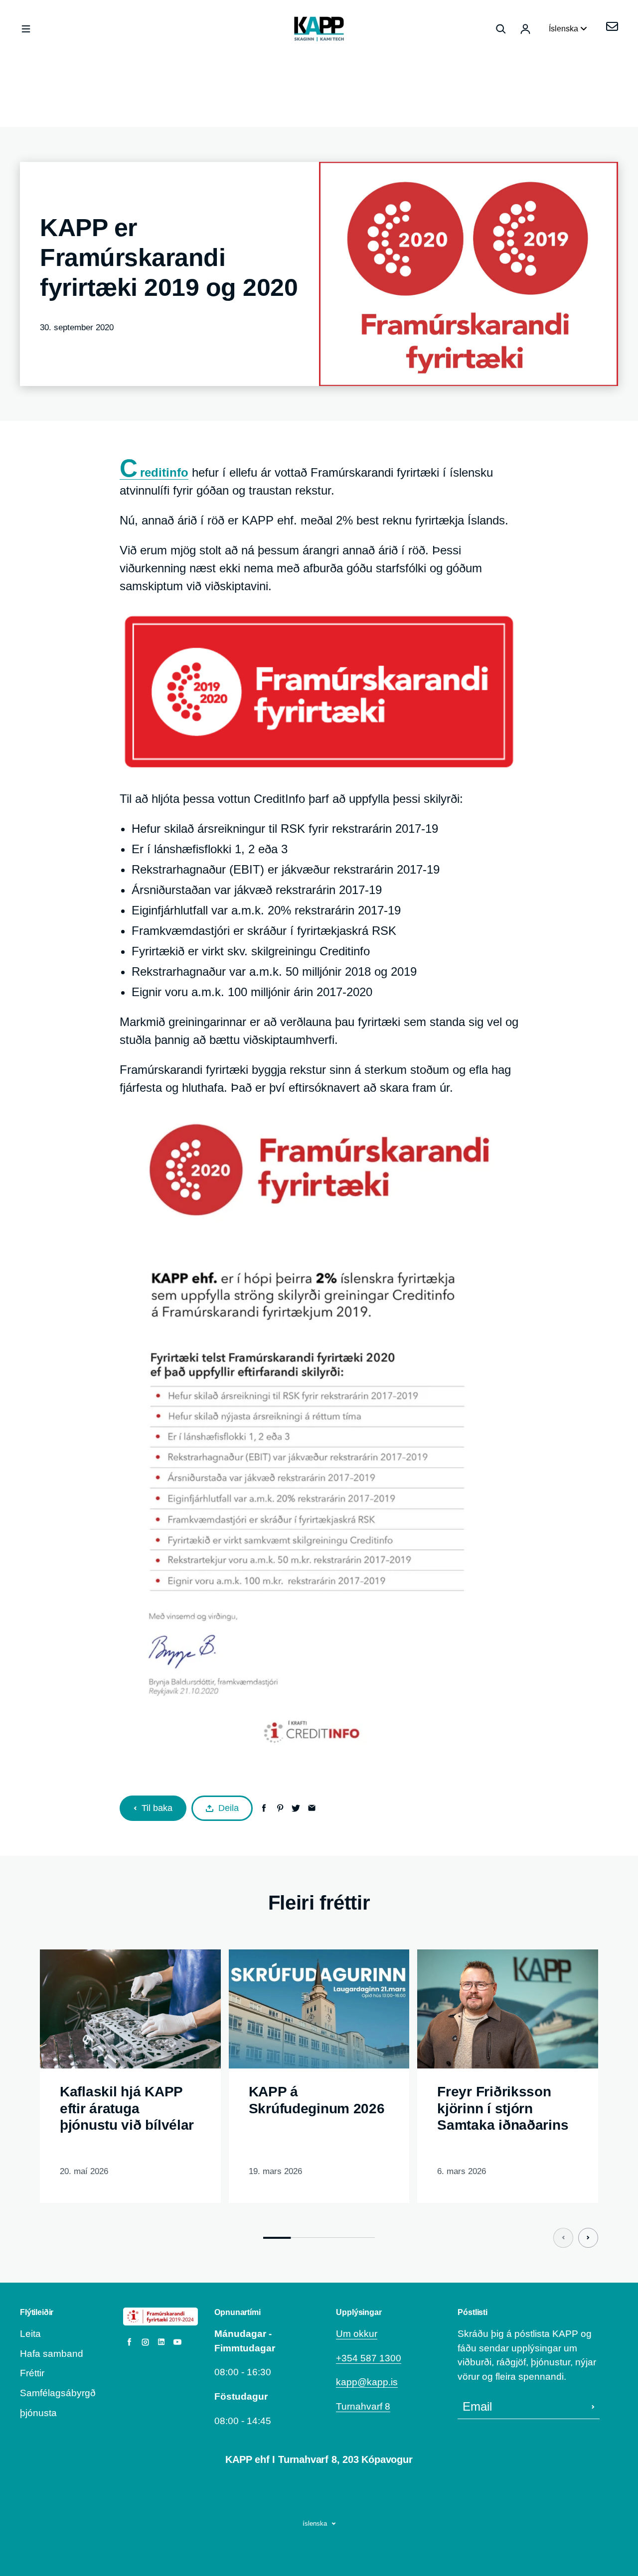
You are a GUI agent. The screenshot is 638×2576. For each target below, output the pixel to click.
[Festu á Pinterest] (280, 1808)
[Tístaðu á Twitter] (296, 1808)
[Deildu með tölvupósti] (312, 1808)
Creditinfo (154, 473)
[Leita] (501, 29)
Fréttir (32, 2373)
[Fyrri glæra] (563, 2238)
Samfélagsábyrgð (58, 2393)
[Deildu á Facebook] (264, 1808)
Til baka (157, 1808)
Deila (229, 1808)
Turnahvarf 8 (363, 2406)
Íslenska (564, 29)
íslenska (315, 2523)
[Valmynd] (26, 29)
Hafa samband (52, 2354)
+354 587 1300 (369, 2358)
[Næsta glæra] (588, 2238)
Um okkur (357, 2334)
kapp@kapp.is (367, 2382)
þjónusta (38, 2413)
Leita (30, 2334)
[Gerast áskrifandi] (593, 2407)
